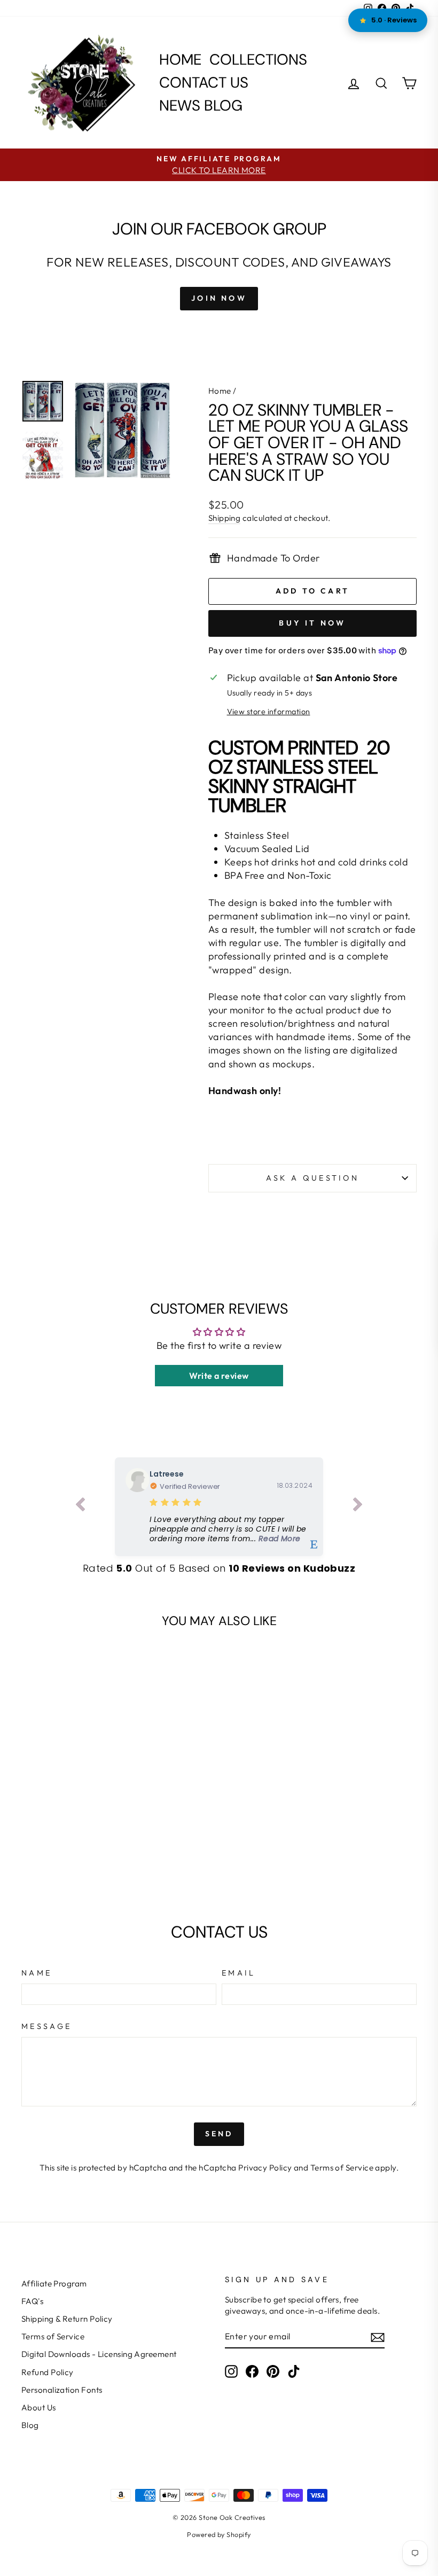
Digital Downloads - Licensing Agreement (99, 2354)
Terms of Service (342, 2168)
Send (219, 2134)
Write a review (219, 1376)
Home (180, 60)
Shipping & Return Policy (67, 2319)
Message (46, 2026)
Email (239, 1973)
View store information (269, 712)
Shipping (225, 518)
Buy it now (312, 623)
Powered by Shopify (219, 2534)
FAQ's (32, 2301)
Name (37, 1973)
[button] (231, 1529)
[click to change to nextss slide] (358, 1506)
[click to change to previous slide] (80, 1506)
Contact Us (204, 83)
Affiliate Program (54, 2284)
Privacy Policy (265, 2168)
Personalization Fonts (62, 2390)
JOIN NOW (219, 298)
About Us (39, 2407)
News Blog (201, 106)
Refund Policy (48, 2372)
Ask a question (312, 1178)
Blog (30, 2425)
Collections (258, 60)
